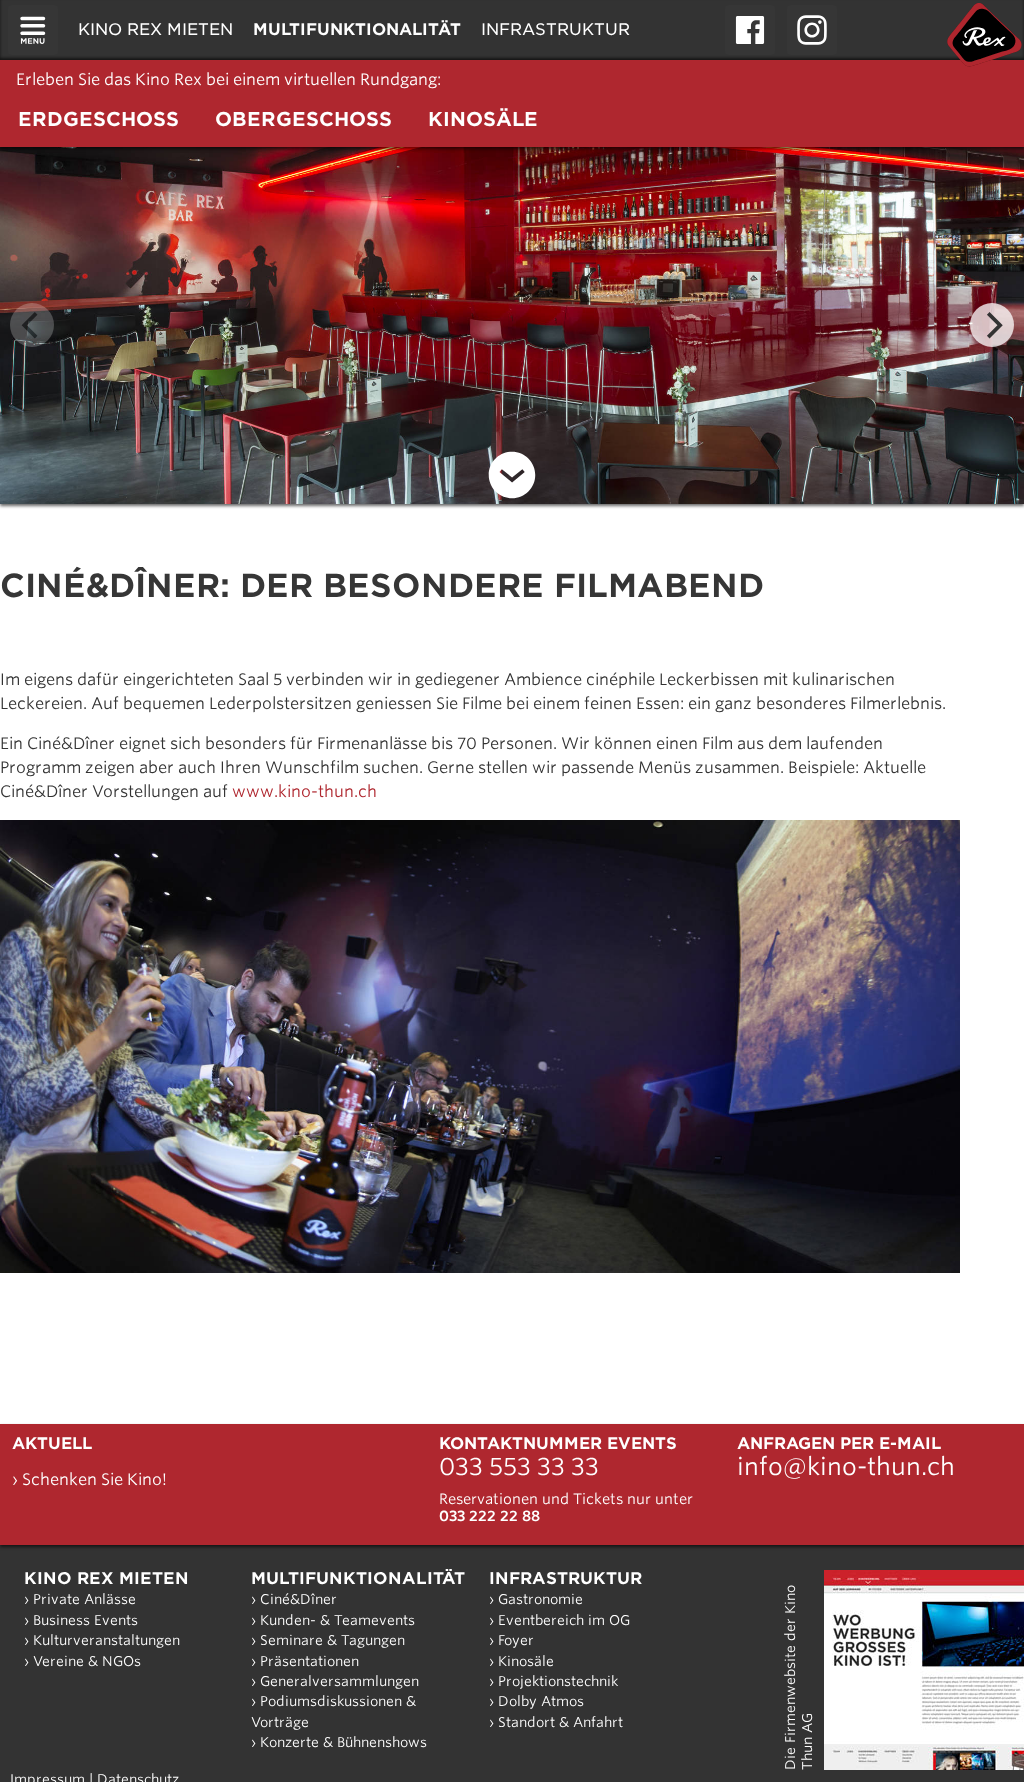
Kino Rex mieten (106, 1578)
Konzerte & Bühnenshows (343, 1742)
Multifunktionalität (358, 1578)
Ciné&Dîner (298, 1599)
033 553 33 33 (519, 1466)
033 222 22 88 (489, 1515)
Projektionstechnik (558, 1681)
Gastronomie (540, 1599)
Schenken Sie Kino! (94, 1479)
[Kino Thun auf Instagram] (812, 30)
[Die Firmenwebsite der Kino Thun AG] (924, 1670)
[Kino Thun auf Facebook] (750, 30)
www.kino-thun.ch (304, 791)
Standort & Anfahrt (560, 1722)
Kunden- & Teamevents (337, 1620)
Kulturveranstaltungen (106, 1640)
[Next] (992, 325)
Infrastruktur (565, 1578)
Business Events (85, 1620)
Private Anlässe (84, 1599)
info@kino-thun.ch (846, 1466)
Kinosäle (526, 1661)
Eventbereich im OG (564, 1620)
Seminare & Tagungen (332, 1640)
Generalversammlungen (339, 1681)
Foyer (516, 1640)
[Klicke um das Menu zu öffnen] (33, 30)
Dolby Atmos (541, 1701)
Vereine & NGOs (87, 1661)
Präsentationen (309, 1661)
